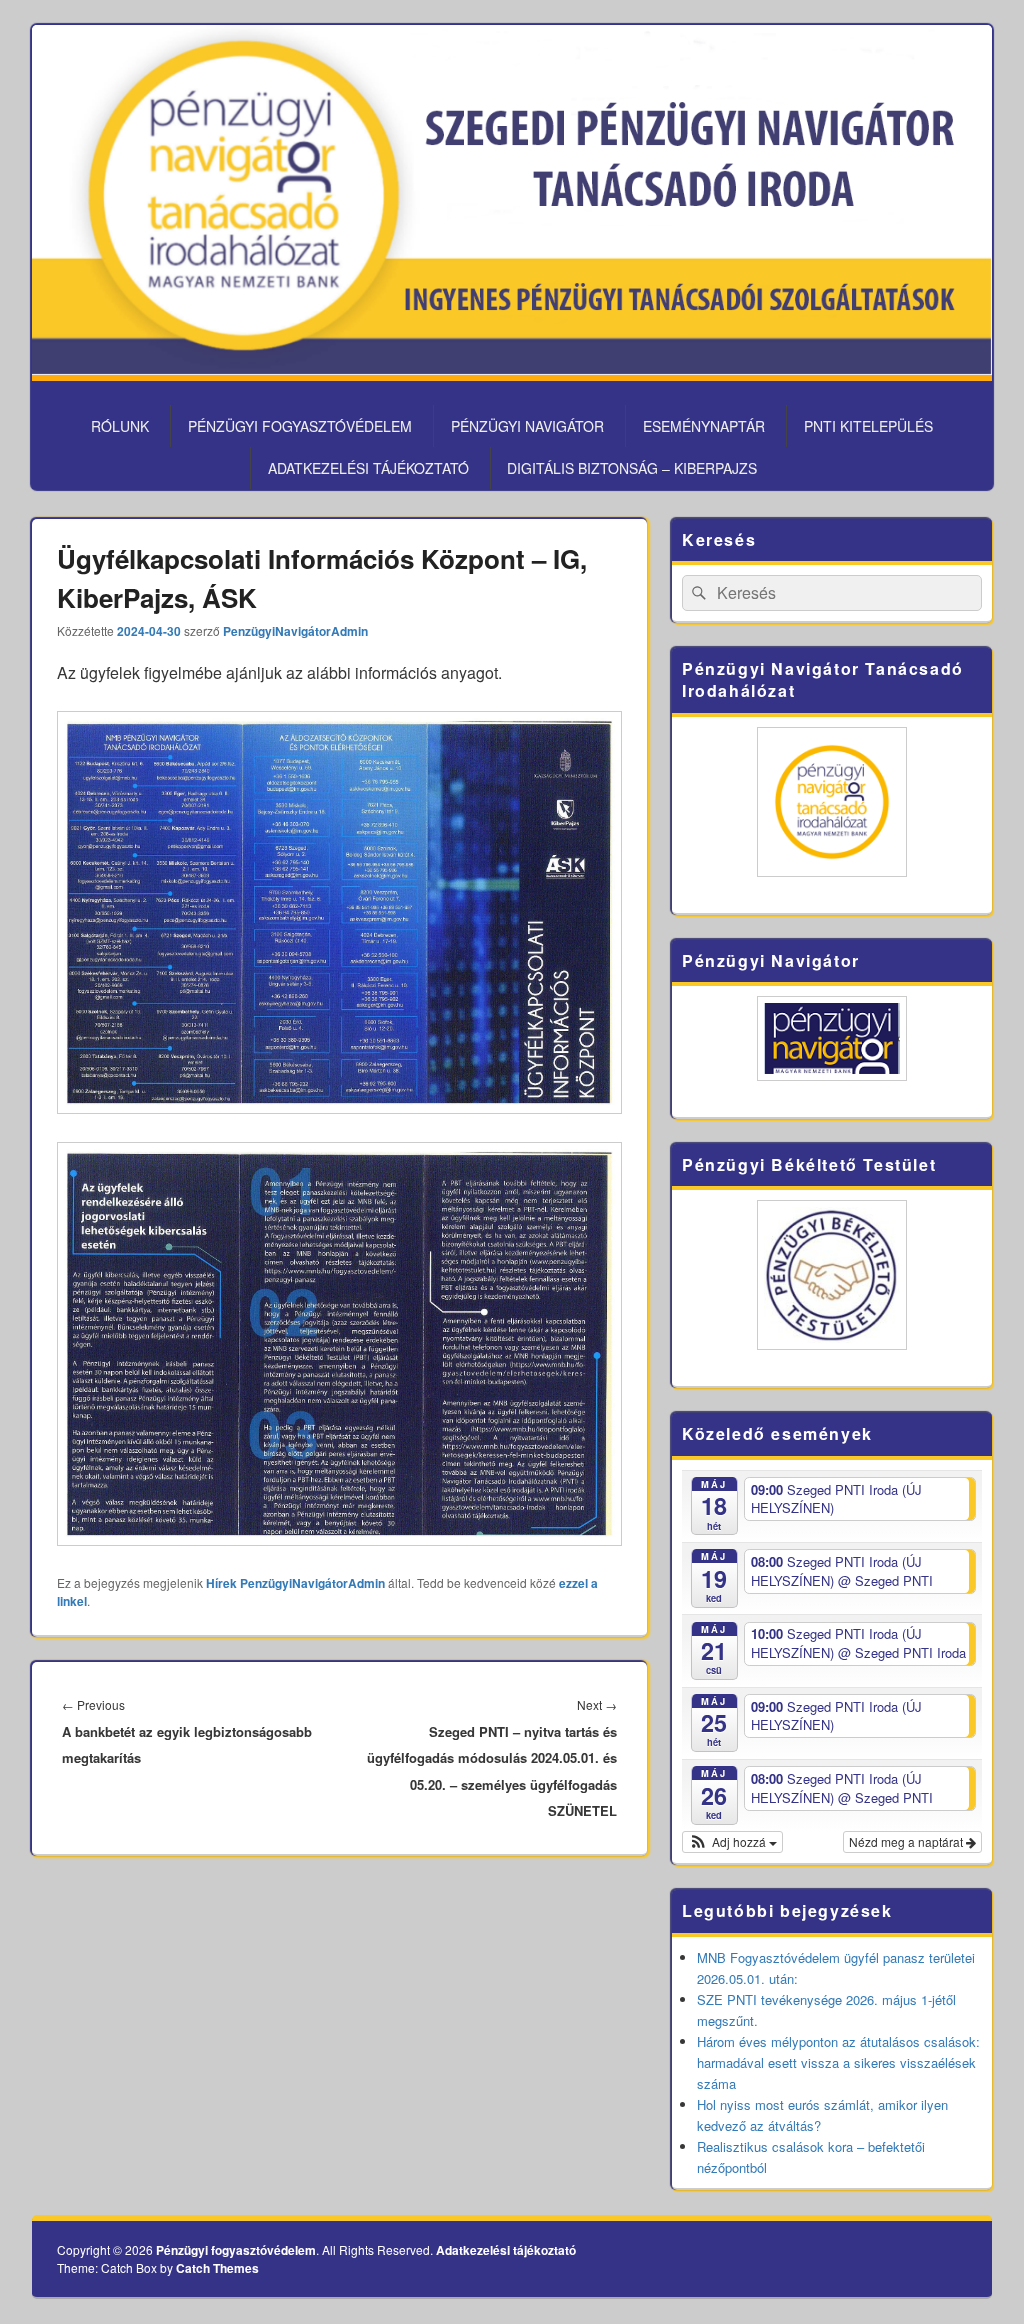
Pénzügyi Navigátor (527, 426)
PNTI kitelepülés (868, 426)
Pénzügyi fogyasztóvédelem (300, 426)
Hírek (221, 1583)
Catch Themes (217, 2268)
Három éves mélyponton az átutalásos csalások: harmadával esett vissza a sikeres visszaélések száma (838, 2062)
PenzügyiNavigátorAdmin (295, 631)
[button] (732, 1842)
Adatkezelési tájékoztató (368, 468)
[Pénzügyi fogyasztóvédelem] (512, 368)
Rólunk (120, 426)
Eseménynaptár (704, 426)
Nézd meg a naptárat (907, 1841)
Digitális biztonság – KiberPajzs (632, 468)
